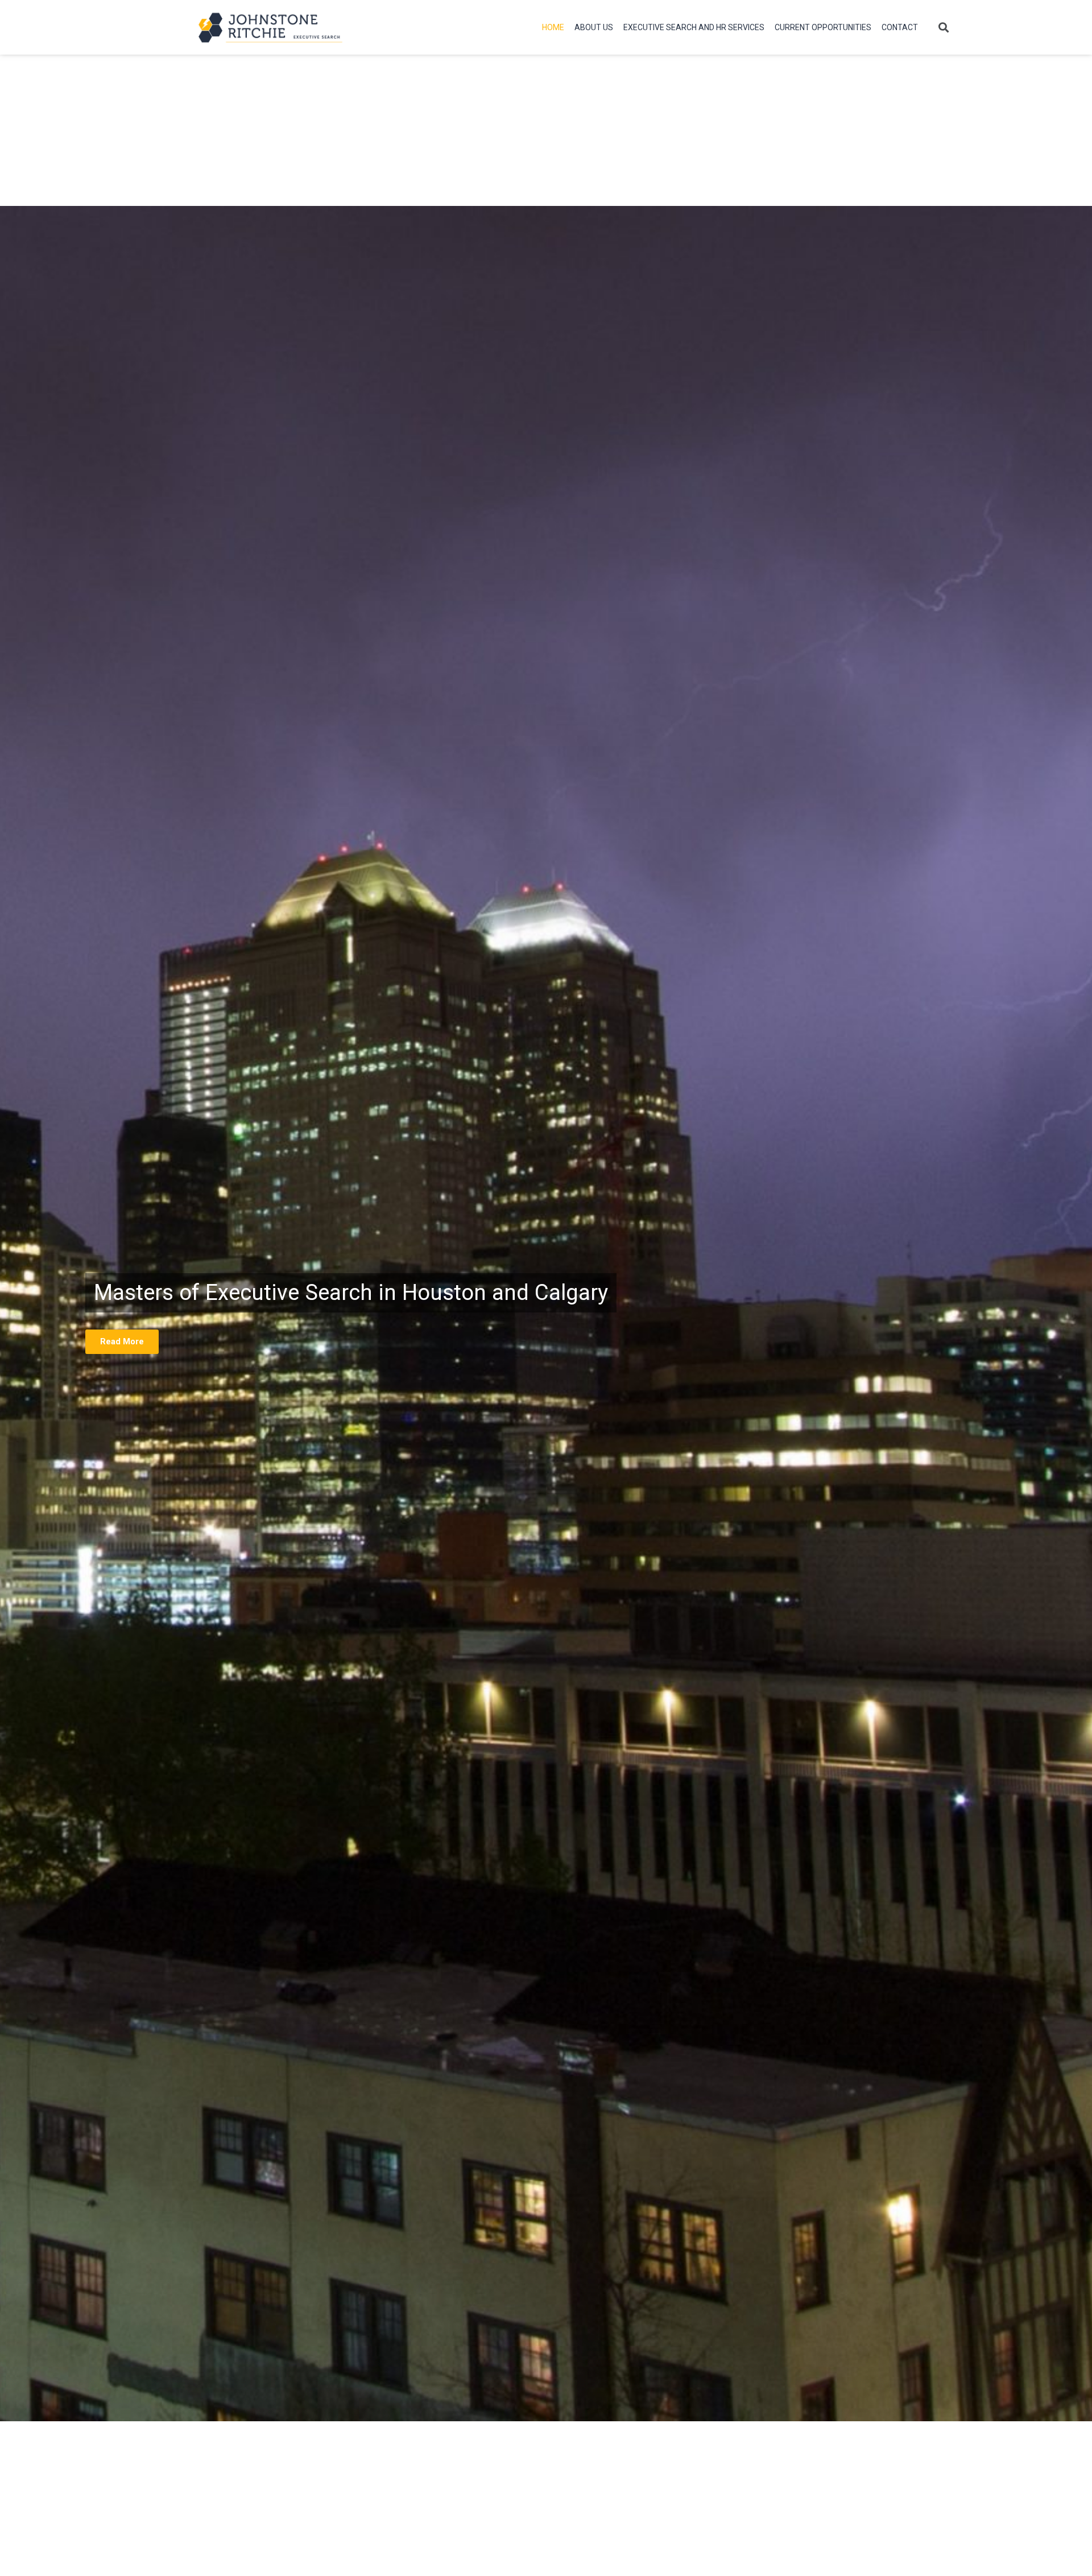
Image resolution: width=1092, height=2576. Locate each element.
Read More (122, 1341)
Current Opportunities (823, 27)
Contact (900, 27)
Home (553, 27)
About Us (594, 27)
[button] (944, 27)
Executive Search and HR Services (694, 27)
